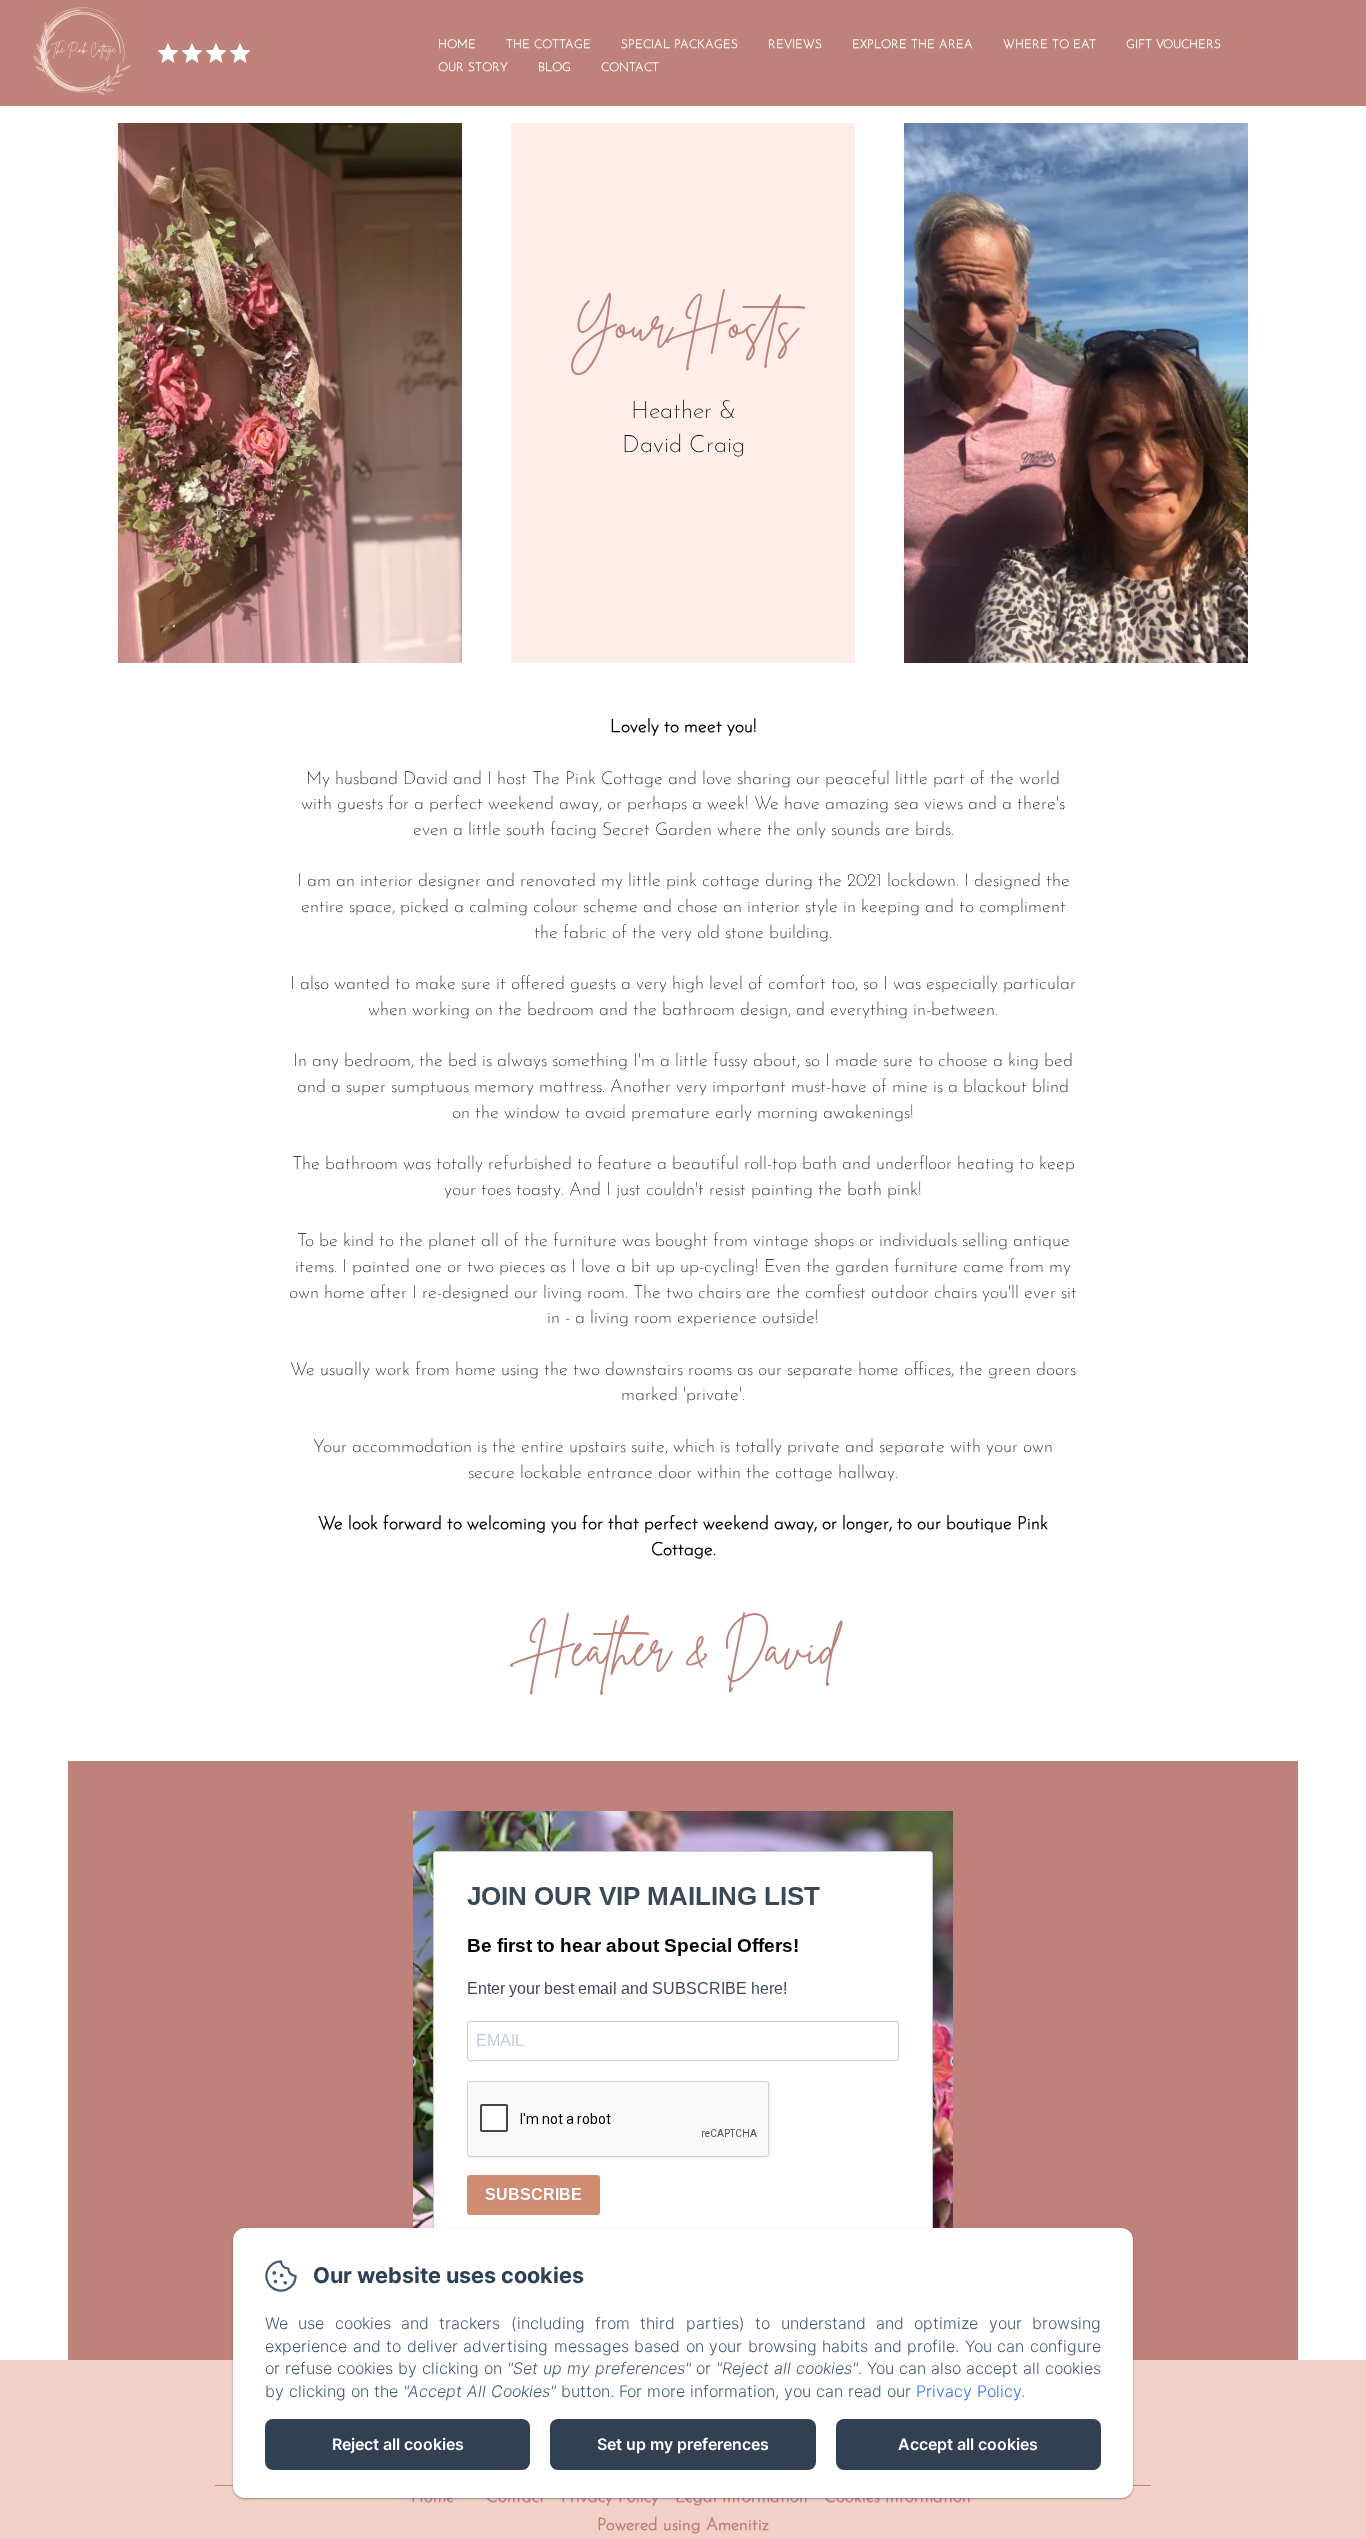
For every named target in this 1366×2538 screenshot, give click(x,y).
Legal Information (741, 2497)
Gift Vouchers (1173, 45)
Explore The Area (912, 45)
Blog (554, 68)
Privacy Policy (610, 2497)
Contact (630, 68)
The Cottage (548, 45)
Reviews (795, 45)
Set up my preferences (683, 2444)
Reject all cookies (398, 2444)
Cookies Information (897, 2497)
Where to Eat (1049, 45)
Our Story (473, 68)
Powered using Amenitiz (683, 2525)
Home (457, 45)
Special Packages (679, 45)
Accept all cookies (968, 2444)
